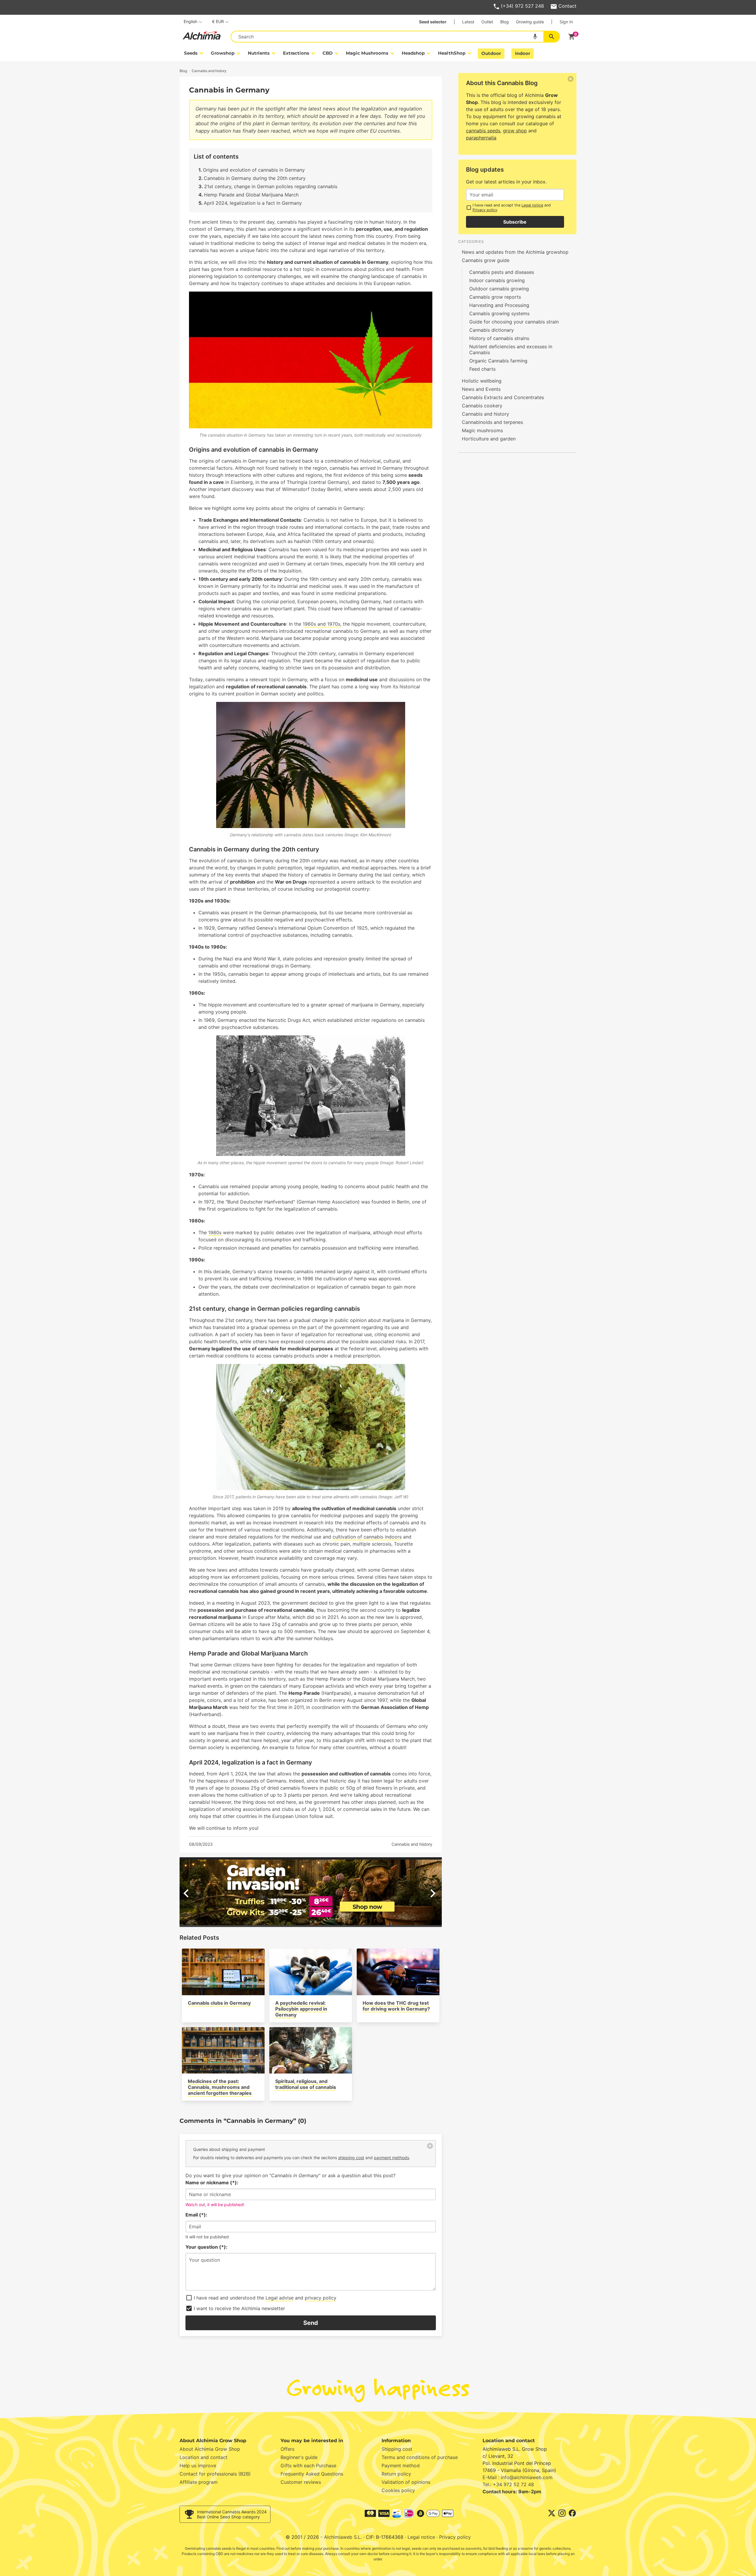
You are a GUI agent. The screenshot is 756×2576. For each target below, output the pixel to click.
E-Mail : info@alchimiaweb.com (518, 2477)
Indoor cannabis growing (497, 280)
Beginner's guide (299, 2457)
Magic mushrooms (482, 430)
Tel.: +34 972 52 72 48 (508, 2484)
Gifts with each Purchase (308, 2466)
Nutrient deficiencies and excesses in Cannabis (511, 349)
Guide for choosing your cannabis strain (514, 322)
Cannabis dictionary (492, 330)
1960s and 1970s (321, 624)
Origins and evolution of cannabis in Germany (254, 170)
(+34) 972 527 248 (522, 6)
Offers (287, 2449)
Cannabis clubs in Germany (219, 2003)
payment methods (391, 2158)
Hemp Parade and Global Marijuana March (251, 195)
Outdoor (491, 53)
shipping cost (351, 2158)
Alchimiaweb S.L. (343, 2537)
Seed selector (433, 22)
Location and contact (203, 2457)
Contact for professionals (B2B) (215, 2474)
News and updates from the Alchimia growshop (515, 252)
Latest (468, 22)
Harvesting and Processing (499, 305)
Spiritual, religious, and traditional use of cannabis (306, 2084)
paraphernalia (481, 138)
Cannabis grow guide (486, 260)
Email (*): (196, 2215)
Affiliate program (199, 2482)
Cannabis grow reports (495, 297)
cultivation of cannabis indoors (367, 1537)
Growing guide (530, 22)
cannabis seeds (483, 131)
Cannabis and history (412, 1844)
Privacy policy (485, 210)
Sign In (566, 22)
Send (311, 2323)
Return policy (396, 2474)
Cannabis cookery (482, 406)
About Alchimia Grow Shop (210, 2449)
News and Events (481, 389)
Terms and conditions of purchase (420, 2457)
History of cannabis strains (499, 338)
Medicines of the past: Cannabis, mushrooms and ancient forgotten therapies (220, 2087)
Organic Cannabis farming (498, 361)
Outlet (487, 22)
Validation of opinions (406, 2482)
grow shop (515, 131)
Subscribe (515, 222)
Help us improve (198, 2466)
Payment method (401, 2466)
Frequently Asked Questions (312, 2474)
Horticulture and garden (489, 439)
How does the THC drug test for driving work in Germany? (396, 2006)
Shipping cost (397, 2449)
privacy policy (321, 2298)
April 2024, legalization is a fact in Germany (253, 203)
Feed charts (482, 369)
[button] (306, 1922)
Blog (505, 22)
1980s (215, 1232)
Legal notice (532, 205)
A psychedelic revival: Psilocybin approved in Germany (301, 2009)
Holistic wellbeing (482, 381)
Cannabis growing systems (499, 313)
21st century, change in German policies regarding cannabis (271, 186)
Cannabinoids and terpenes (492, 422)
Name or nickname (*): (212, 2183)
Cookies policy (398, 2490)
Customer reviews (301, 2482)
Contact (567, 6)
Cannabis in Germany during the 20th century (255, 178)
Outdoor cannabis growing (499, 289)
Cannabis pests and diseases (502, 272)
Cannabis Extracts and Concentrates (503, 397)
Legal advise (280, 2298)
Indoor (523, 53)
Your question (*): (206, 2247)
